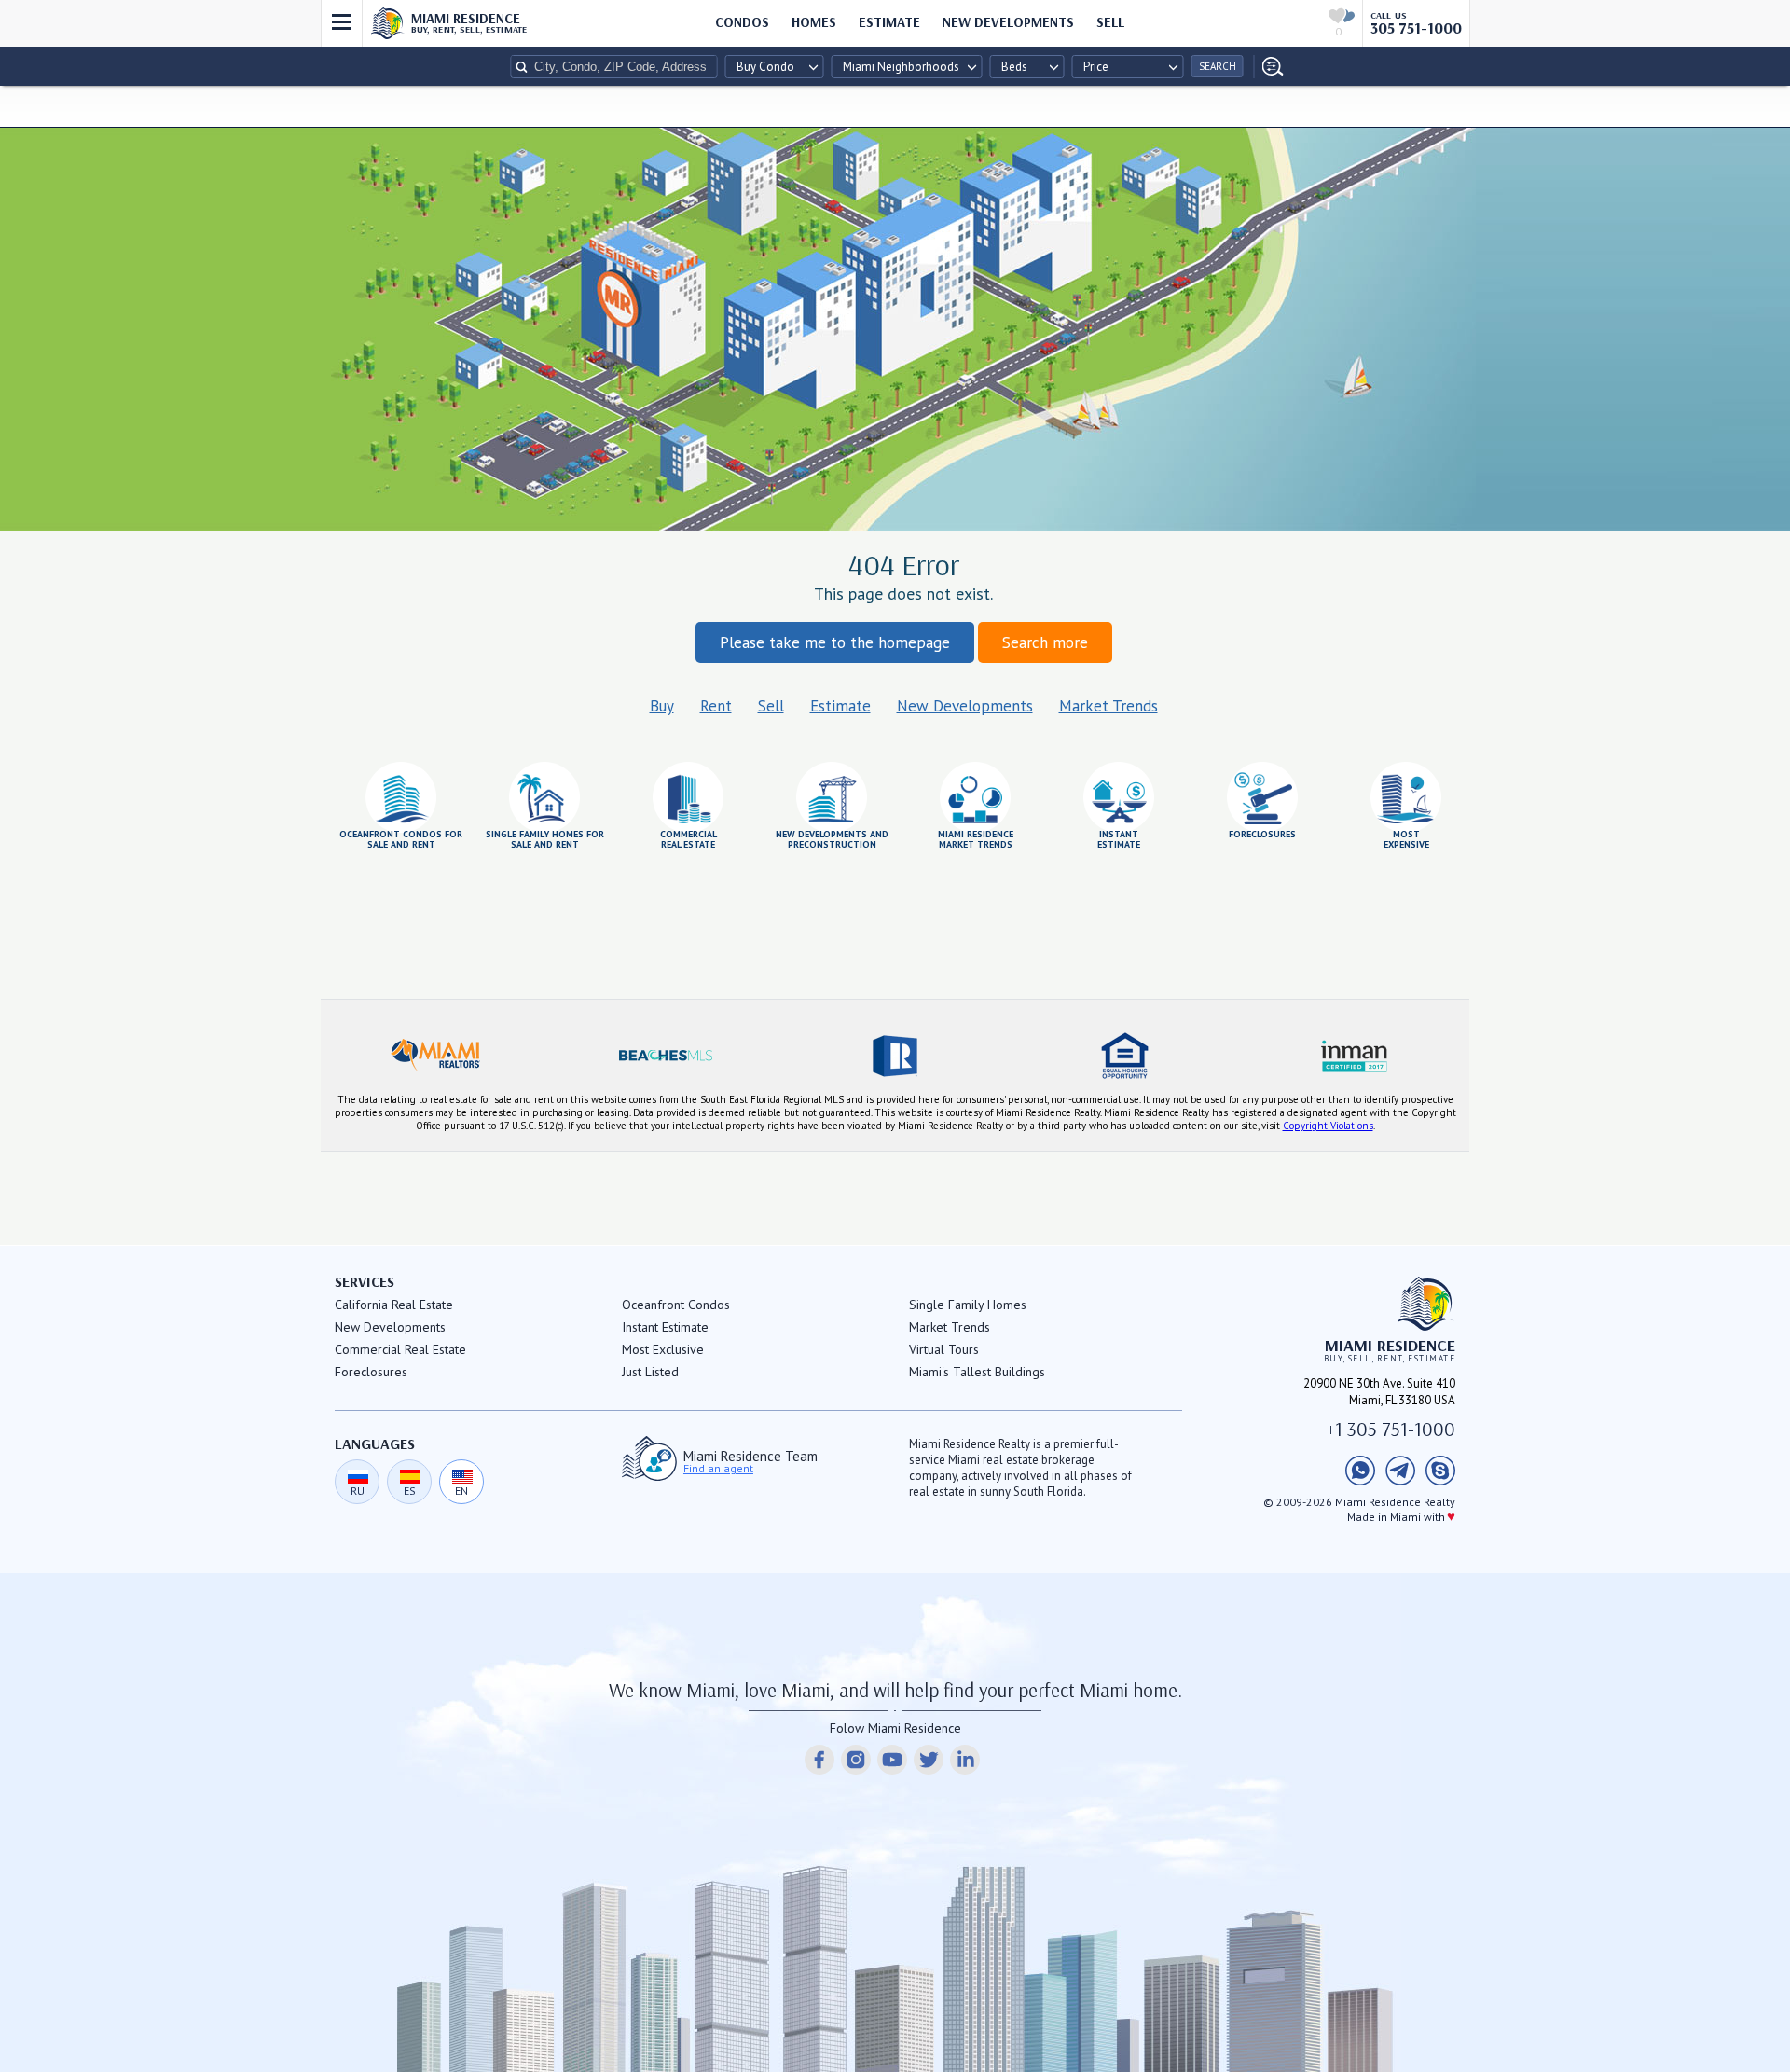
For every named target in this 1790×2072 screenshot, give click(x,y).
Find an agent (718, 1469)
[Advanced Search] (1269, 67)
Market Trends (1108, 706)
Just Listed (650, 1372)
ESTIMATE (889, 22)
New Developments (1008, 22)
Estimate (840, 706)
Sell (771, 706)
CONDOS (742, 22)
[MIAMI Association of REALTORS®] (435, 1056)
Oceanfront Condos (676, 1305)
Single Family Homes (968, 1305)
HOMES (814, 22)
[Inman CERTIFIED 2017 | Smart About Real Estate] (1355, 1056)
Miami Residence (469, 22)
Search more (1045, 642)
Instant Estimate (665, 1327)
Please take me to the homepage (835, 642)
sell (1110, 22)
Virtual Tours (944, 1349)
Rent (716, 706)
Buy (662, 706)
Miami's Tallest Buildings (977, 1372)
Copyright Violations (1328, 1126)
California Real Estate (394, 1305)
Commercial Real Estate (400, 1349)
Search (1218, 66)
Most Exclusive (663, 1349)
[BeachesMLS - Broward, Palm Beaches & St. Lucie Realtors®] (665, 1056)
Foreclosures (371, 1372)
